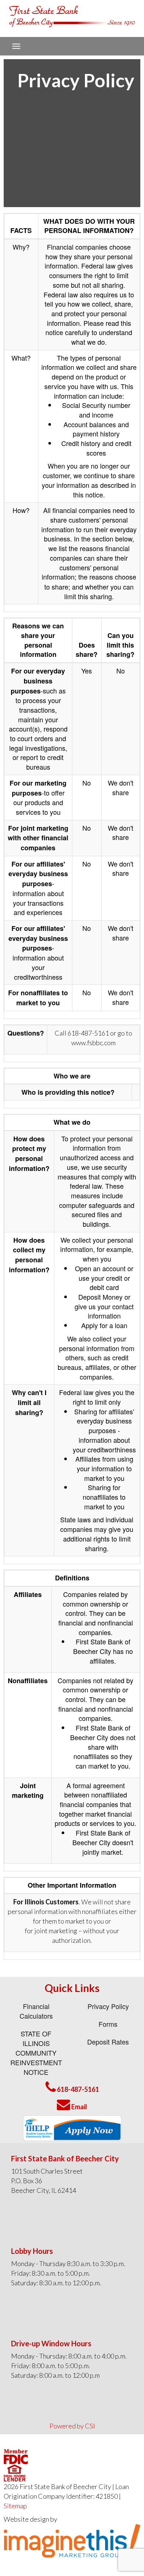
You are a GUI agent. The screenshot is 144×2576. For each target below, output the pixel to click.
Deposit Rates (108, 2042)
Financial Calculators (36, 2011)
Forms (108, 2024)
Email (79, 2107)
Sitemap (15, 2506)
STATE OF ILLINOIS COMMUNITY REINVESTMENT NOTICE (36, 2053)
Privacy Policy (108, 2006)
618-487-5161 (77, 2089)
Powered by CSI (72, 2426)
